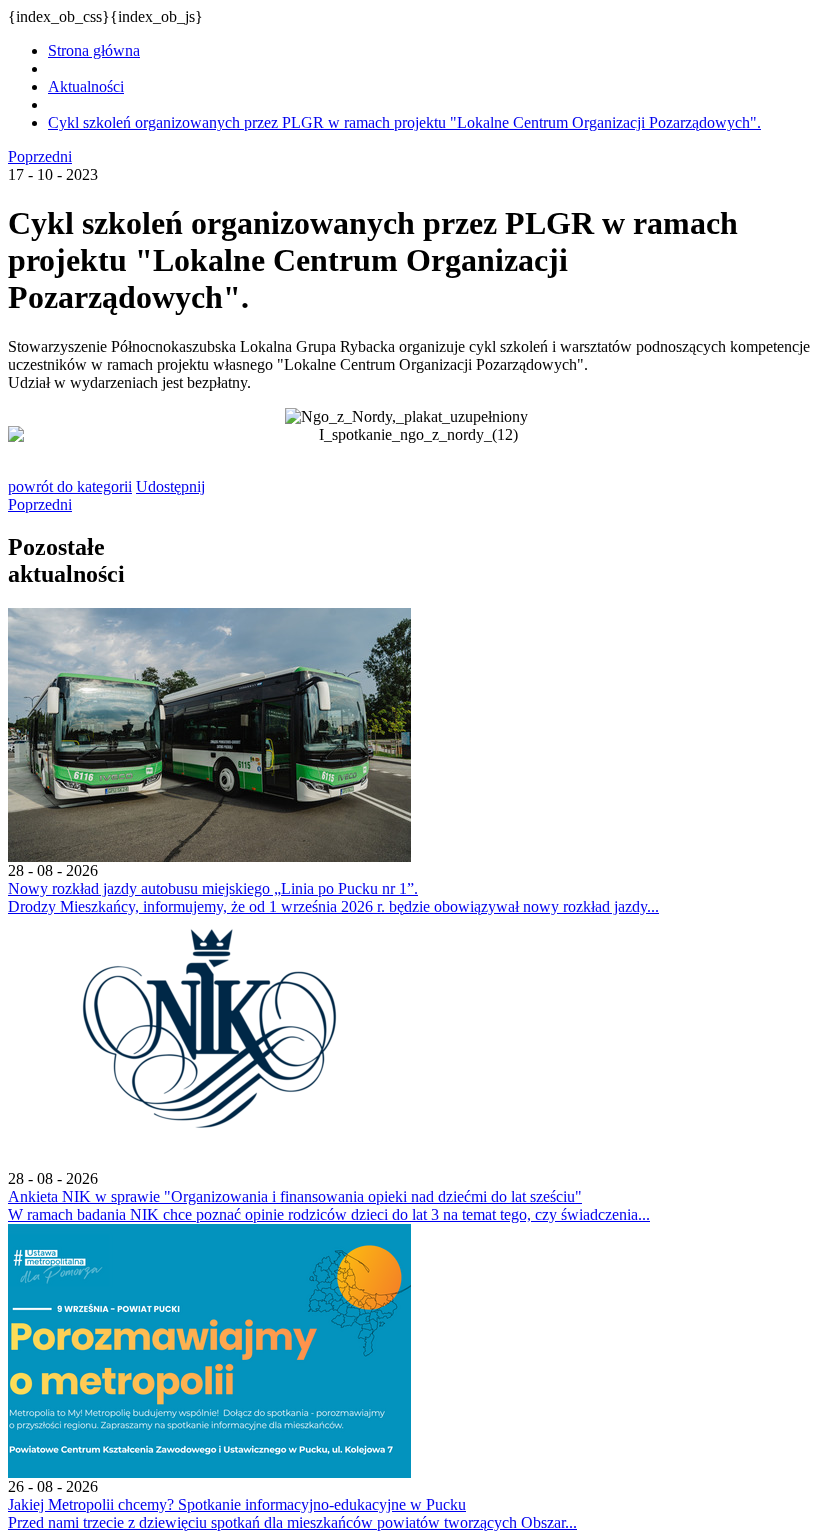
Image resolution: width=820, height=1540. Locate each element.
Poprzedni (40, 156)
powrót (70, 486)
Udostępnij (170, 486)
